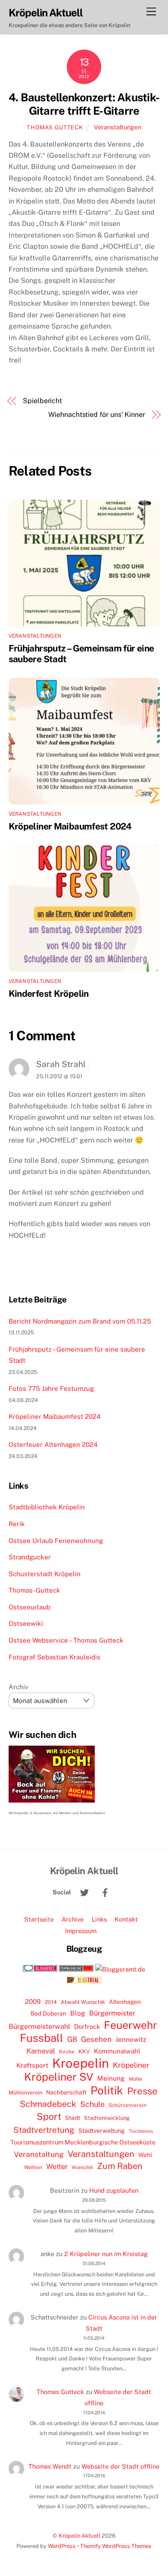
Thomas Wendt (50, 2466)
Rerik (17, 1524)
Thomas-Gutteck (34, 1590)
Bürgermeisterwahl (39, 2027)
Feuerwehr (131, 2025)
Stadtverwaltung (102, 2131)
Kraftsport (32, 2065)
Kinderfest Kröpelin (49, 994)
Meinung (111, 2078)
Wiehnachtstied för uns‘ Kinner (97, 415)
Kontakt (126, 1919)
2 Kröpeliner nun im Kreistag (106, 2254)
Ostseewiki (26, 1623)
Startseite (39, 1919)
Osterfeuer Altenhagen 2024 (53, 1445)
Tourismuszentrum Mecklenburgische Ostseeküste (83, 2142)
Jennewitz (131, 2039)
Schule (92, 2104)
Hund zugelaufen (114, 2190)
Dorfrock (87, 2027)
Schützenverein (128, 2105)
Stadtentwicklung (107, 2118)
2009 (33, 2002)
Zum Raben (120, 2166)
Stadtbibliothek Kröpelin (47, 1507)
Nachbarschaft (66, 2092)
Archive (73, 1919)
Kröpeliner (131, 2065)
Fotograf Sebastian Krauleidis (54, 1657)
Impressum (81, 1931)
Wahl (145, 2155)
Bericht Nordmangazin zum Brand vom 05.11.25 (80, 1321)
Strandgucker (30, 1557)
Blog (78, 2013)
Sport (49, 2116)
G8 (72, 2039)
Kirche (67, 2052)
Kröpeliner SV (59, 2077)
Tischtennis (141, 2131)
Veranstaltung (39, 2154)
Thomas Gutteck (55, 127)
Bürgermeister (112, 2013)
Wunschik (82, 2167)
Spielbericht (42, 401)
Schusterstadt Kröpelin (45, 1574)
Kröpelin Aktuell (79, 2536)
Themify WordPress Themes (116, 2546)
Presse (142, 2091)
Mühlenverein (25, 2092)
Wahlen (33, 2167)
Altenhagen (125, 2002)
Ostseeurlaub (30, 1607)
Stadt (73, 2118)
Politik (107, 2091)
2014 (51, 2002)
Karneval (41, 2051)
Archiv (19, 1687)
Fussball (42, 2038)
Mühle (135, 2079)
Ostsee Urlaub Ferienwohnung (56, 1541)
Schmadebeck (48, 2104)
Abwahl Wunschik (83, 2002)
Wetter (57, 2166)
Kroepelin (81, 2063)
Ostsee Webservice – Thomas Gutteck (66, 1640)
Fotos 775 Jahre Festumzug (51, 1388)
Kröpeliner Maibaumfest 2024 (70, 826)
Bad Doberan (48, 2013)
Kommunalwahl (117, 2051)
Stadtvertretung (44, 2130)
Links (99, 1919)
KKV (84, 2052)
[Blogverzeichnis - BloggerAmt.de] (120, 1969)
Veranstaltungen (118, 127)
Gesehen (96, 2039)
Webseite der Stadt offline (120, 2466)
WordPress (62, 2546)
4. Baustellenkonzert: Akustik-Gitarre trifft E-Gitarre (84, 104)
